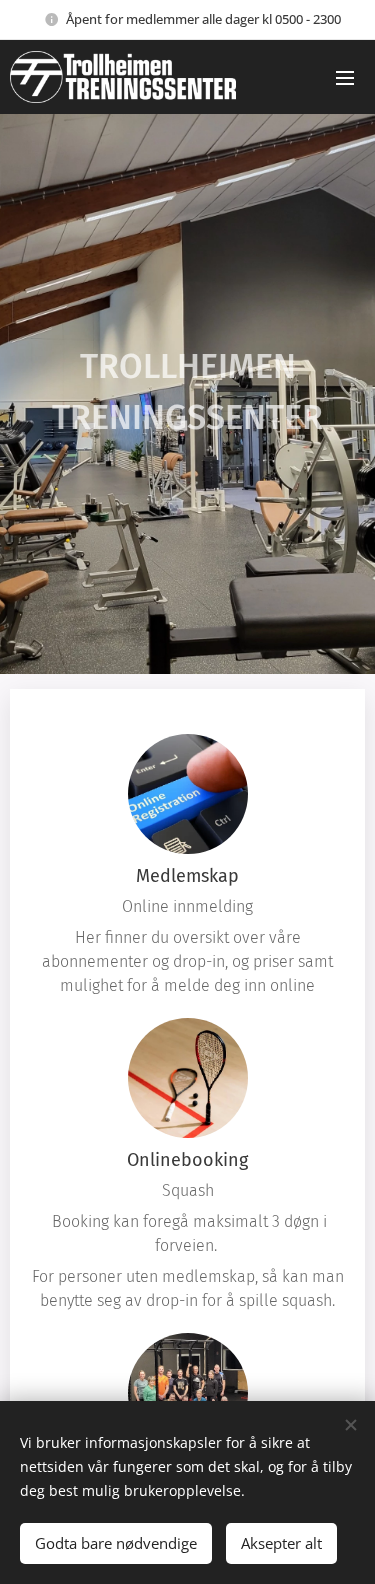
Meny (345, 77)
